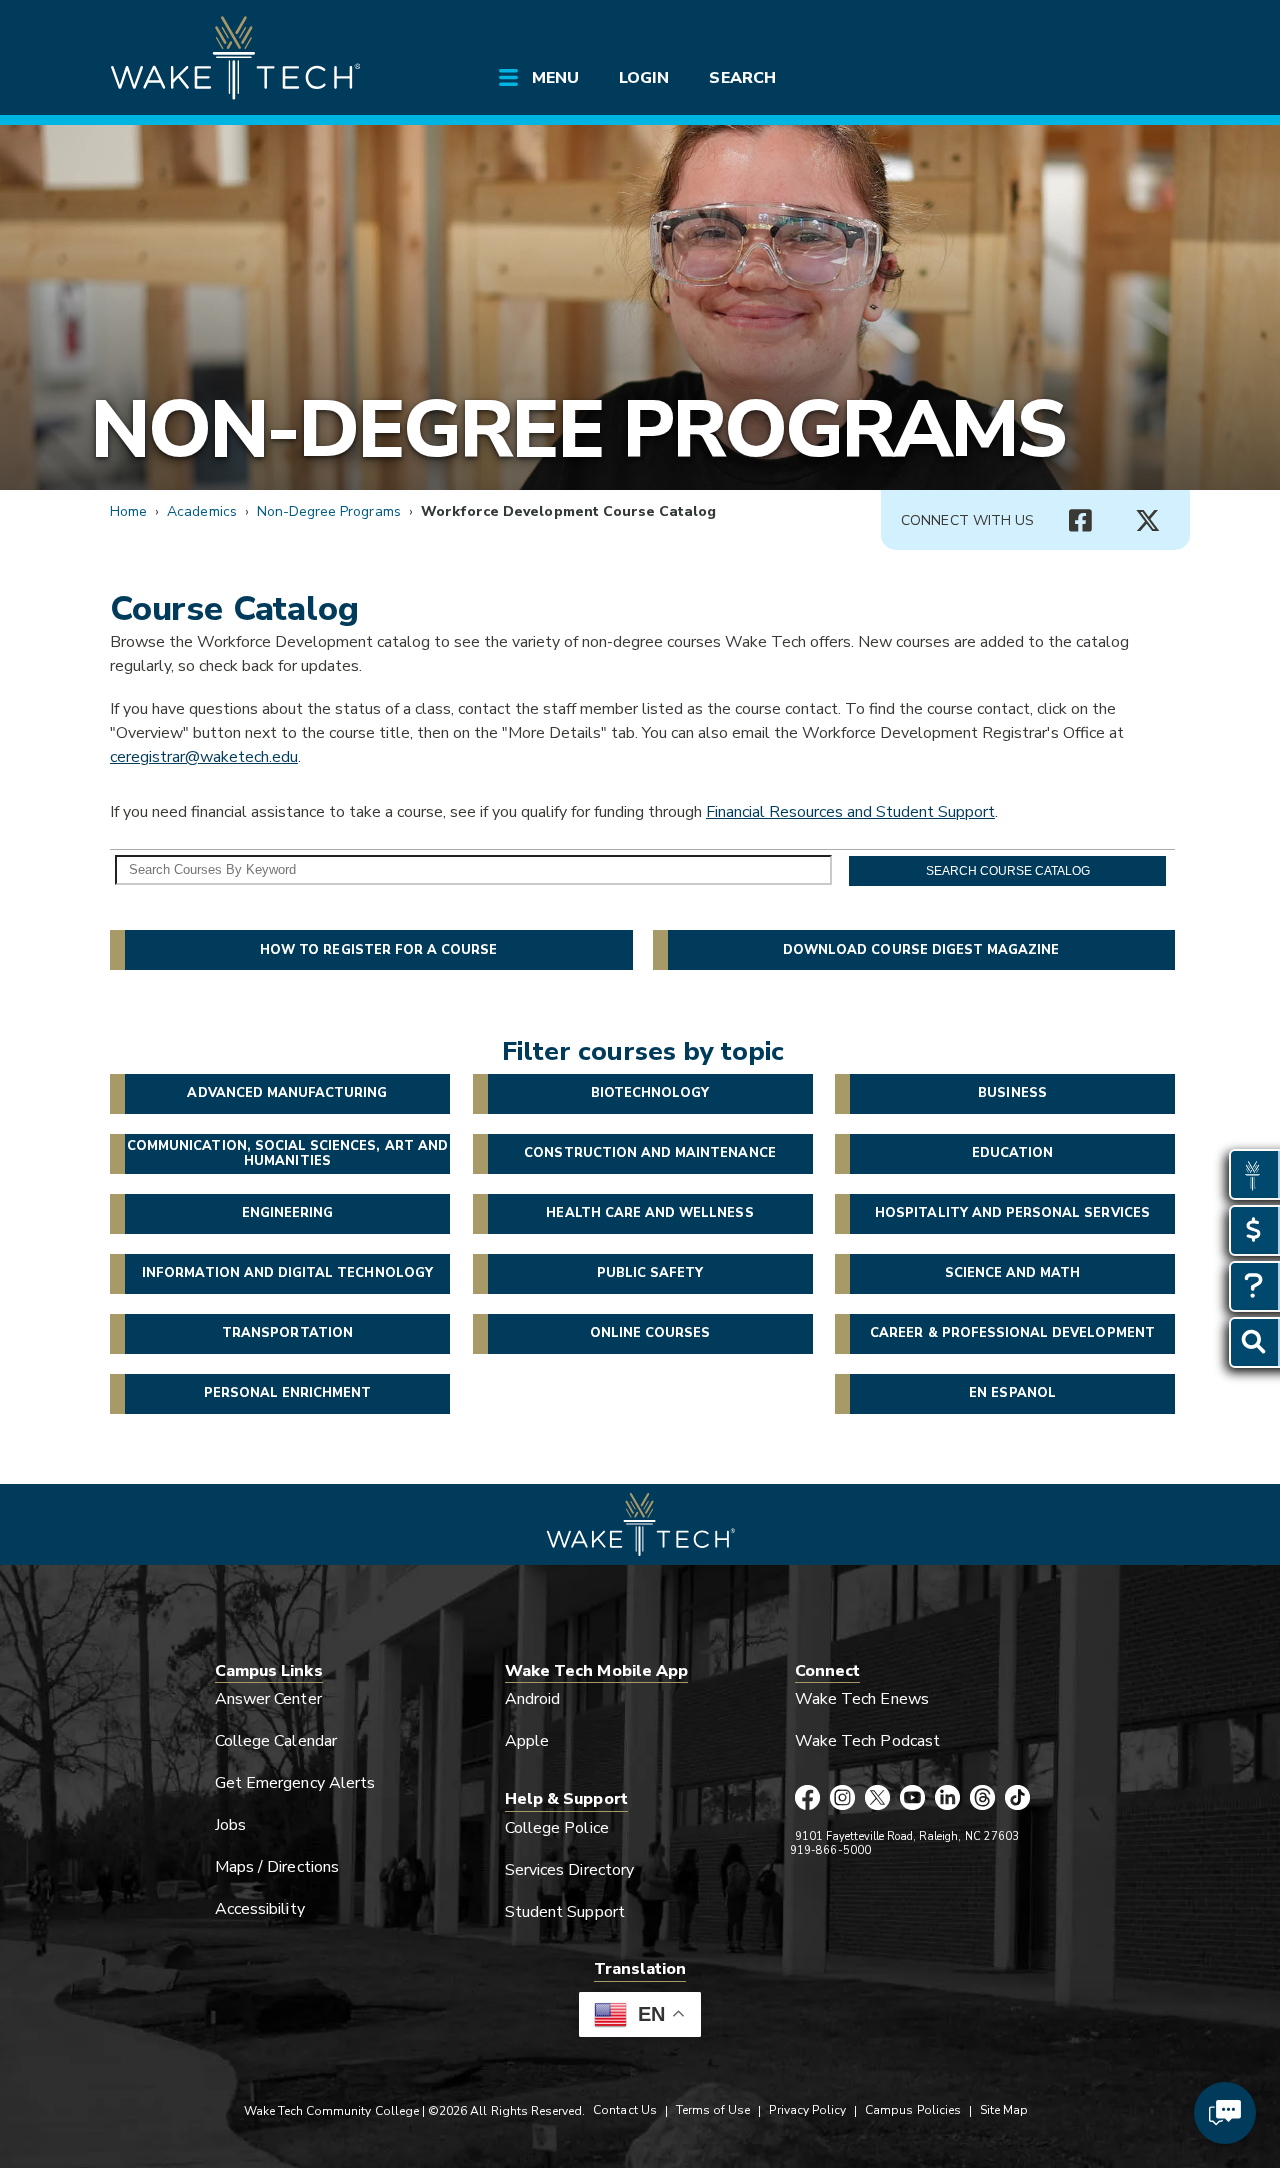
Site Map (1004, 2110)
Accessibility (260, 1909)
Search (742, 78)
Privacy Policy (807, 2110)
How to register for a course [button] (378, 950)
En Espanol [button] (1012, 1393)
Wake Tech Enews (862, 1699)
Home (128, 511)
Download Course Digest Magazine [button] (921, 950)
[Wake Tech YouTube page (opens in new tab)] (912, 1799)
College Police (557, 1828)
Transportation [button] (287, 1333)
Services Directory (569, 1870)
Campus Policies (913, 2110)
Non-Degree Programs (577, 429)
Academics (201, 511)
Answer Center (268, 1699)
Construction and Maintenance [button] (649, 1153)
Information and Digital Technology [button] (287, 1273)
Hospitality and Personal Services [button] (1012, 1213)
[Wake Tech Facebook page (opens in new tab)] (807, 1799)
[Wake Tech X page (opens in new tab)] (877, 1799)
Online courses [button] (650, 1333)
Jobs (230, 1825)
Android (532, 1699)
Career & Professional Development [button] (1012, 1333)
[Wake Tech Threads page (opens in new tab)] (982, 1799)
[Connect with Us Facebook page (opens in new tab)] (1080, 521)
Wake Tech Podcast (867, 1741)
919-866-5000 (830, 1850)
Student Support (565, 1912)
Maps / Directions (277, 1867)
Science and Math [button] (1013, 1273)
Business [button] (1012, 1093)
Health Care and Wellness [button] (649, 1213)
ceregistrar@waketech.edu (204, 757)
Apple (527, 1741)
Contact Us (624, 2110)
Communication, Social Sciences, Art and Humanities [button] (287, 1153)
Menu (555, 78)
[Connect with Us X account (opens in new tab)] (1148, 521)
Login (644, 78)
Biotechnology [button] (650, 1093)
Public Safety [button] (650, 1273)
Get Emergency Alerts (295, 1783)
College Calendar (276, 1741)
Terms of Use (713, 2110)
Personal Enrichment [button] (288, 1393)
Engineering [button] (288, 1213)
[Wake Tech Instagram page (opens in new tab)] (842, 1799)
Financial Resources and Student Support (850, 812)
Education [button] (1012, 1153)
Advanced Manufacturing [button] (287, 1093)
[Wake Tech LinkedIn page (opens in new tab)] (947, 1799)
